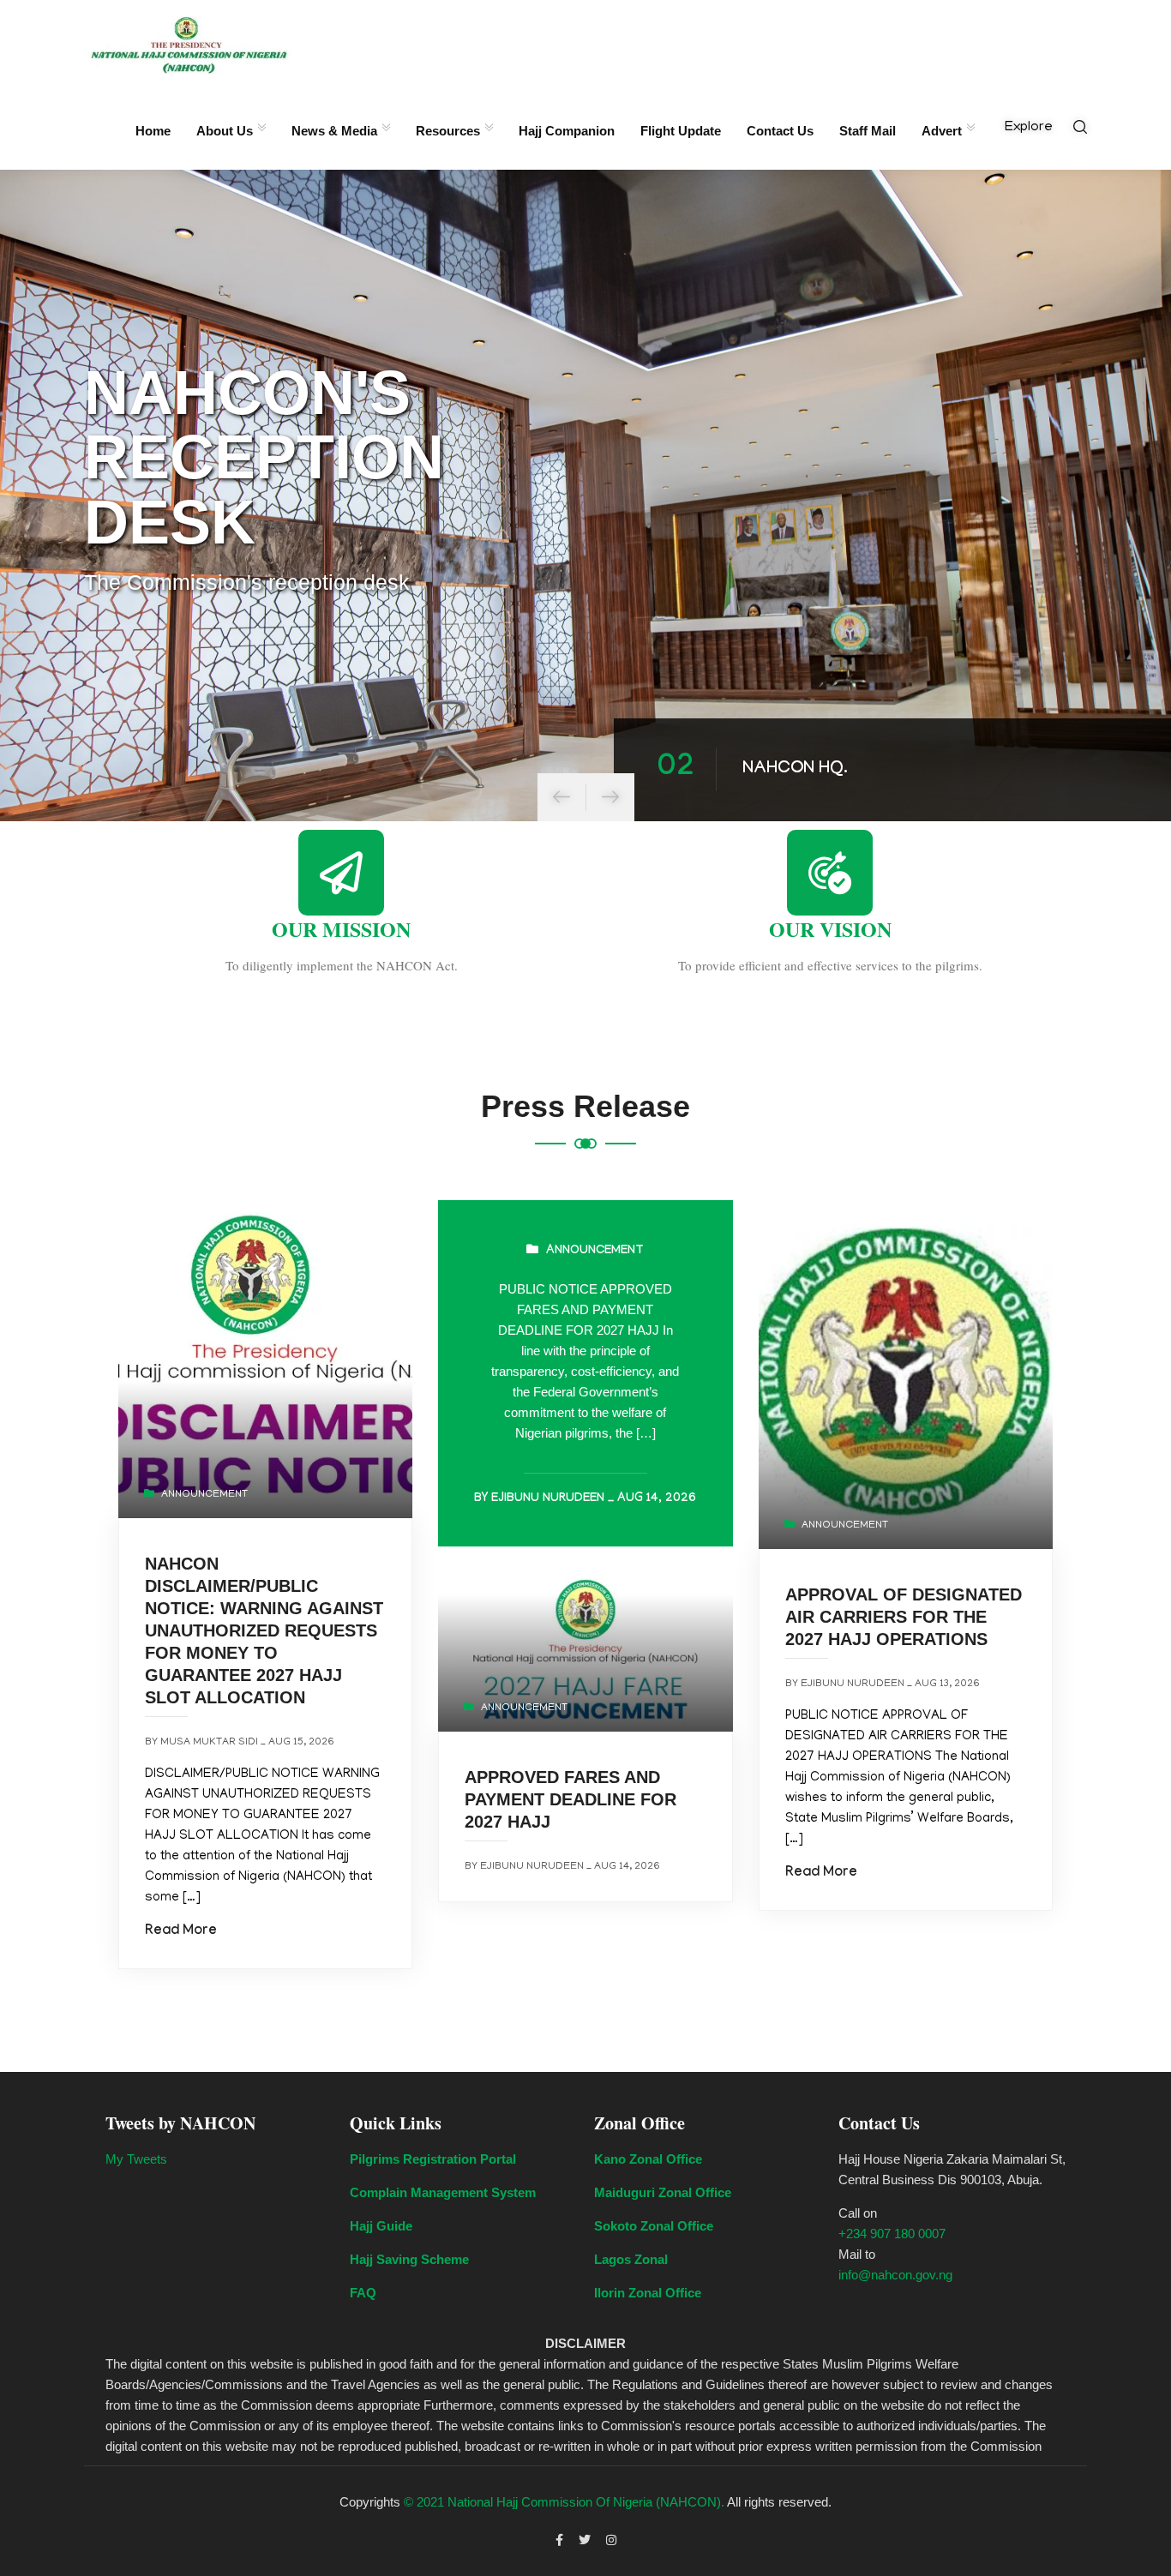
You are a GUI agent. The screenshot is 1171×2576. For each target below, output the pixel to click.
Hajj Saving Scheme (409, 2259)
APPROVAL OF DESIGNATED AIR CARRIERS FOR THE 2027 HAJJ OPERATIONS (904, 1617)
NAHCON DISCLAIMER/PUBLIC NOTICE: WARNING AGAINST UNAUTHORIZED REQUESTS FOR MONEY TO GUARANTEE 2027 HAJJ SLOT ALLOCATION (264, 1630)
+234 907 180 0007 (892, 2234)
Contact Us (780, 131)
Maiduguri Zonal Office (663, 2192)
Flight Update (681, 131)
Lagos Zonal (631, 2259)
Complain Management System (443, 2192)
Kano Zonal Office (648, 2159)
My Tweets (136, 2159)
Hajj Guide (381, 2226)
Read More (181, 1932)
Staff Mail (868, 131)
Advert (942, 131)
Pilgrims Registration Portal (433, 2159)
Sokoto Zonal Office (654, 2226)
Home (153, 131)
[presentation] (561, 797)
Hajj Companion (567, 131)
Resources (448, 131)
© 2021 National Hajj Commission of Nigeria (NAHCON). (564, 2502)
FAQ (363, 2293)
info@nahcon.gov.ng (895, 2275)
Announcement (204, 1495)
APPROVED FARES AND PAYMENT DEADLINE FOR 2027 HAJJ (570, 1799)
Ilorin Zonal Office (648, 2293)
